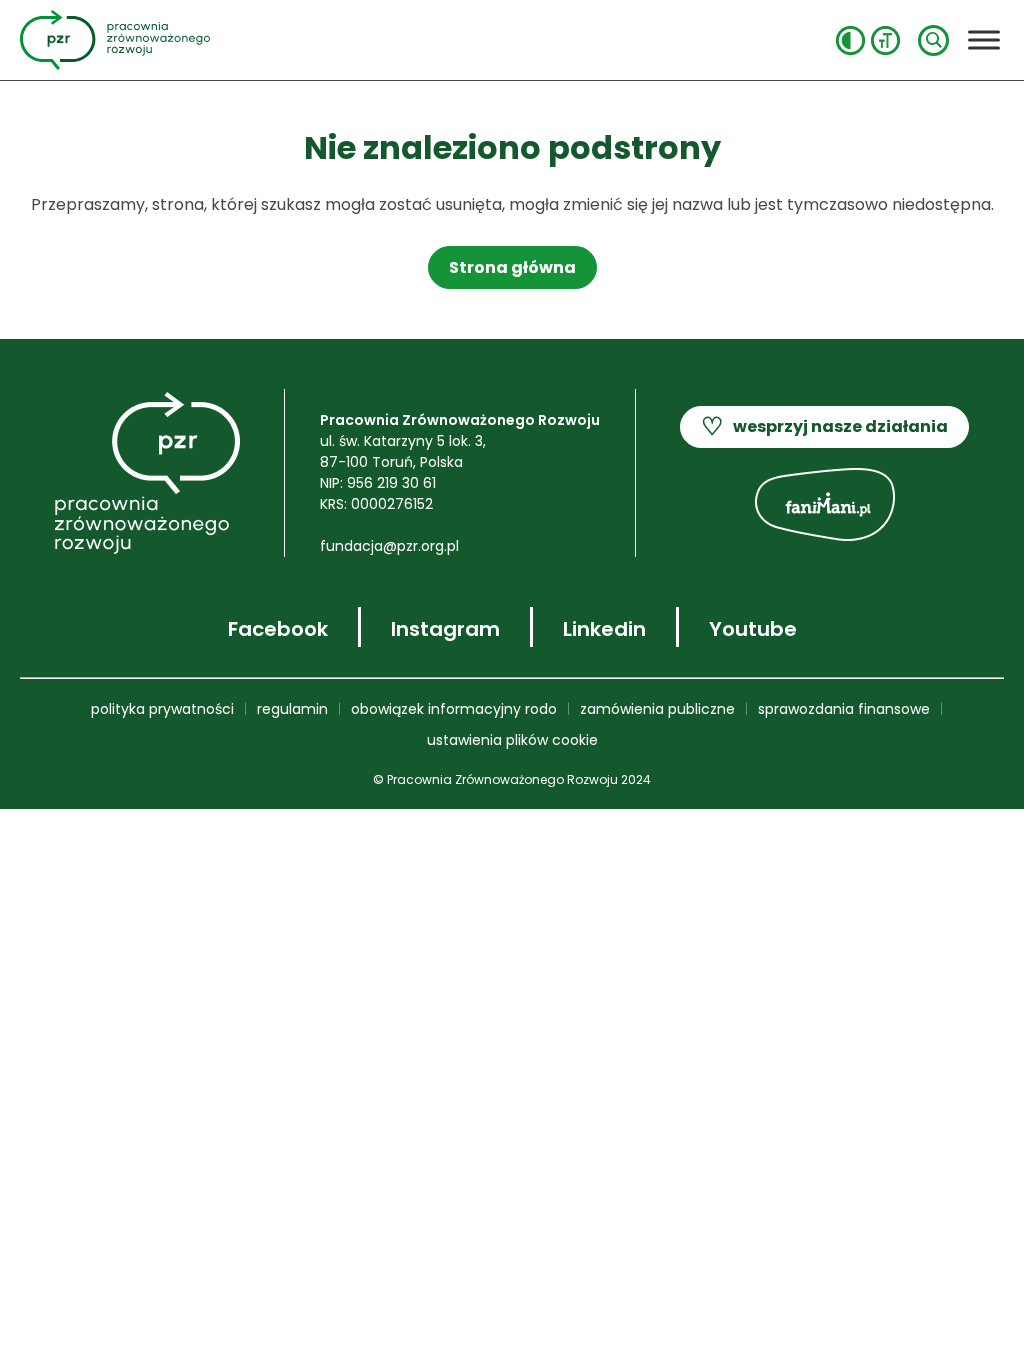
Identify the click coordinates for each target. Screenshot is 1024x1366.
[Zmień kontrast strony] (850, 40)
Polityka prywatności (162, 709)
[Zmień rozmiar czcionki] (885, 40)
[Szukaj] (933, 40)
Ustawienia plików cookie (512, 740)
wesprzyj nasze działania (824, 426)
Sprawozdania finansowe (844, 709)
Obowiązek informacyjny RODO (454, 709)
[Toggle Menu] (984, 39)
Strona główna (512, 267)
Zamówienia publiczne (657, 709)
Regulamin (292, 709)
